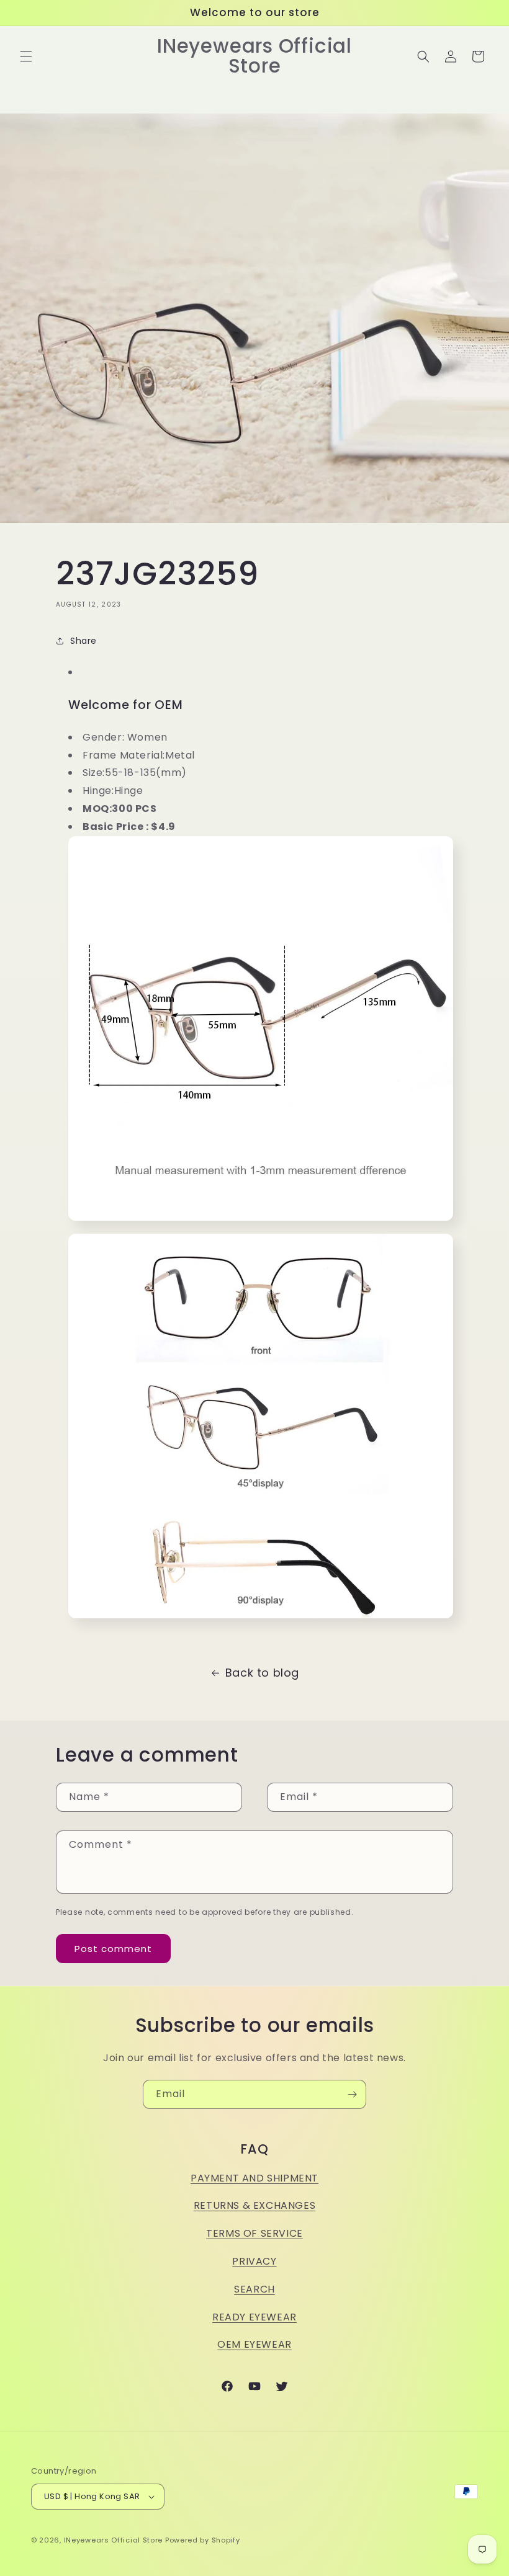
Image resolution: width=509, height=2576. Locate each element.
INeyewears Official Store (114, 2540)
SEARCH (254, 2289)
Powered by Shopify (203, 2540)
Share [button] (83, 641)
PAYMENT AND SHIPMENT (254, 2178)
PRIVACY (254, 2261)
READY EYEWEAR (254, 2317)
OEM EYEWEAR (254, 2344)
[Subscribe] (352, 2094)
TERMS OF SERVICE (254, 2233)
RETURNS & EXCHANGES (254, 2205)
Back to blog (262, 1673)
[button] (26, 56)
